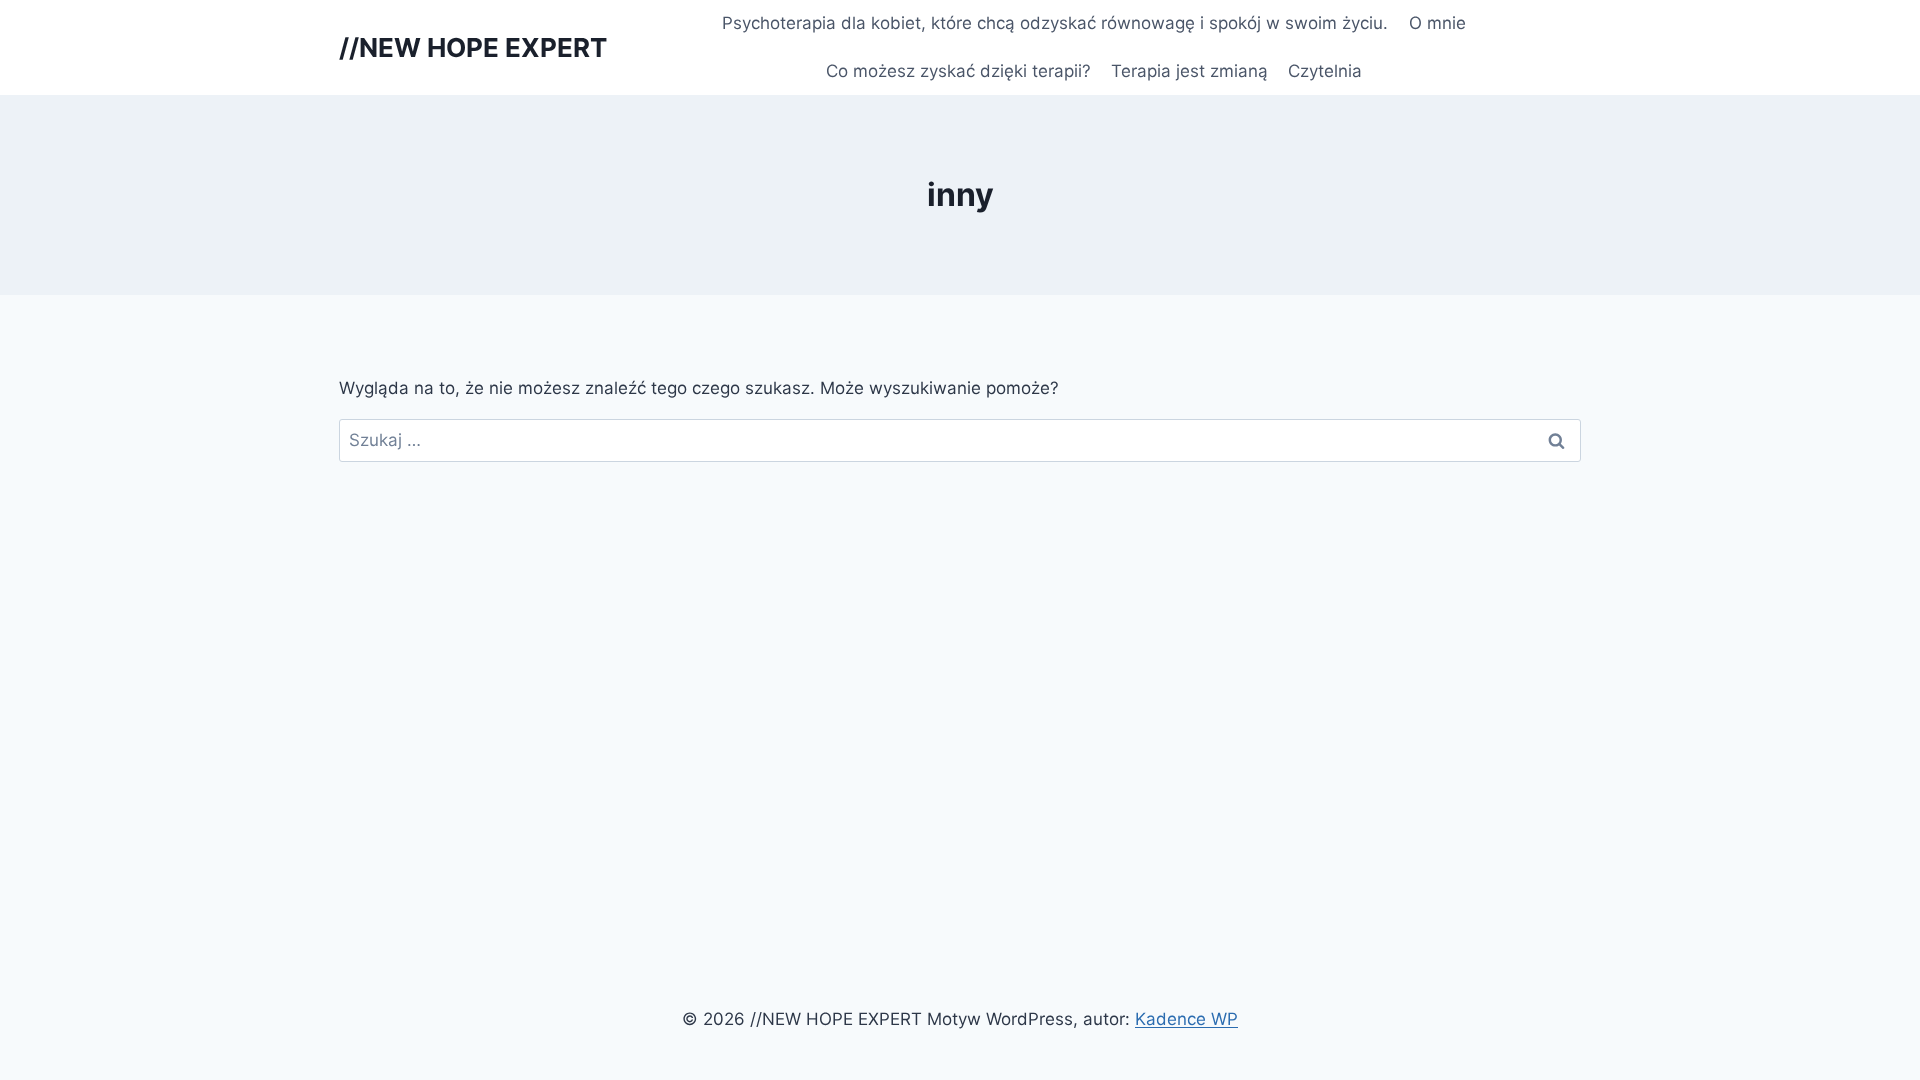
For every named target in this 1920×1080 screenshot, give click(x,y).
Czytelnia (1325, 71)
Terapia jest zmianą (1189, 71)
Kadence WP (1186, 1019)
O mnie (1437, 23)
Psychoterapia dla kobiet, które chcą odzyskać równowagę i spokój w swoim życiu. (1055, 23)
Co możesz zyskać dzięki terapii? (958, 71)
